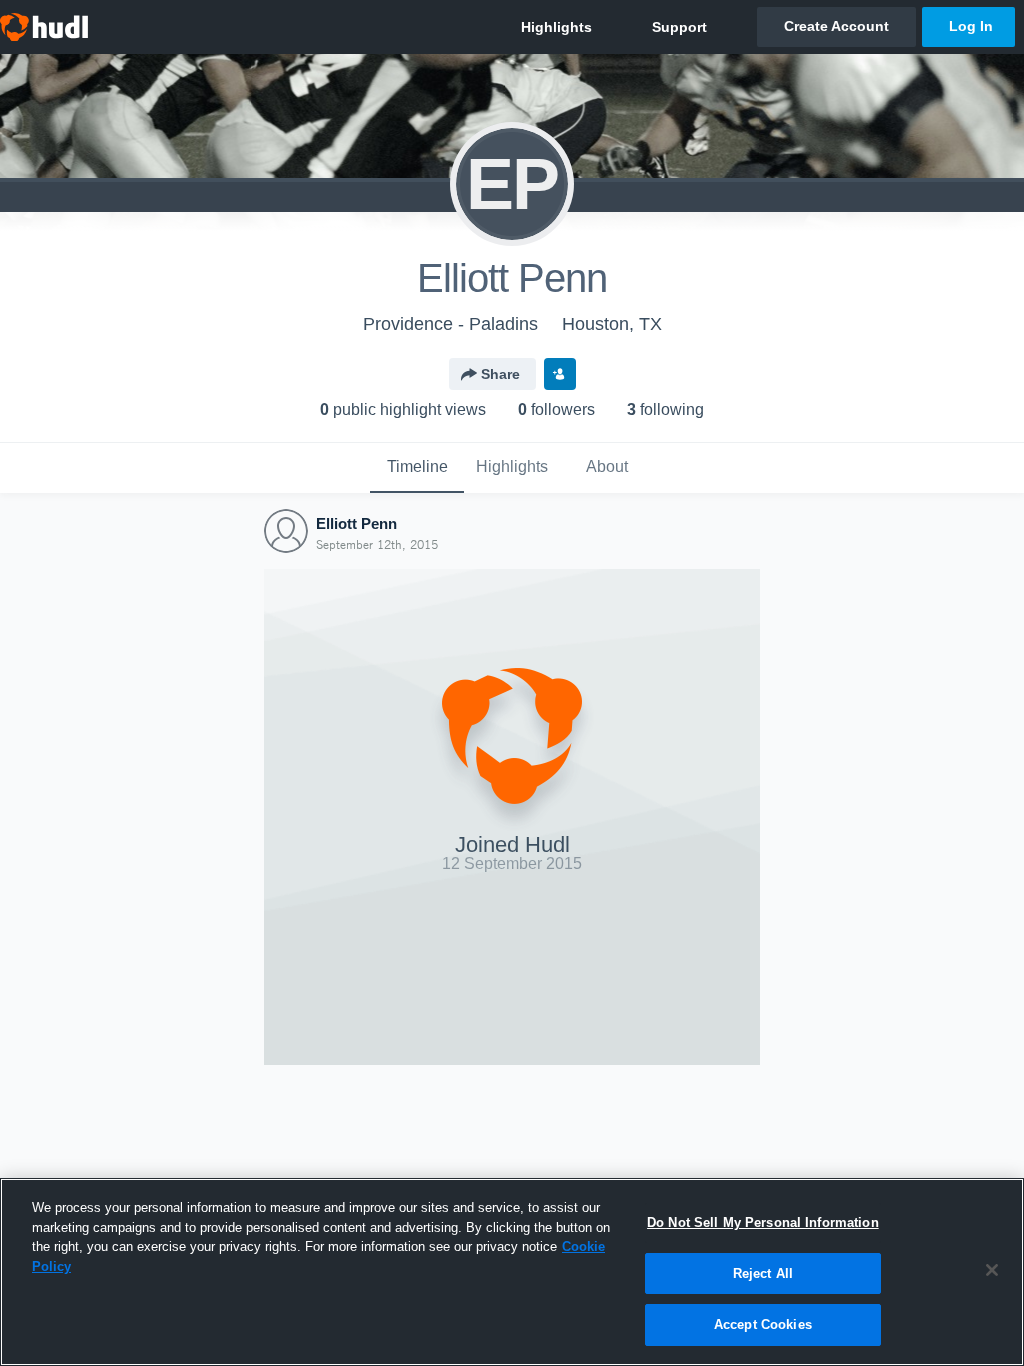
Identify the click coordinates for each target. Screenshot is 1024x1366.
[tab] (417, 468)
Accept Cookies (763, 1324)
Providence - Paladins (450, 324)
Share (500, 374)
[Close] (992, 1270)
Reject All (763, 1273)
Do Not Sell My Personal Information (763, 1222)
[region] (512, 1272)
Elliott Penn (356, 523)
